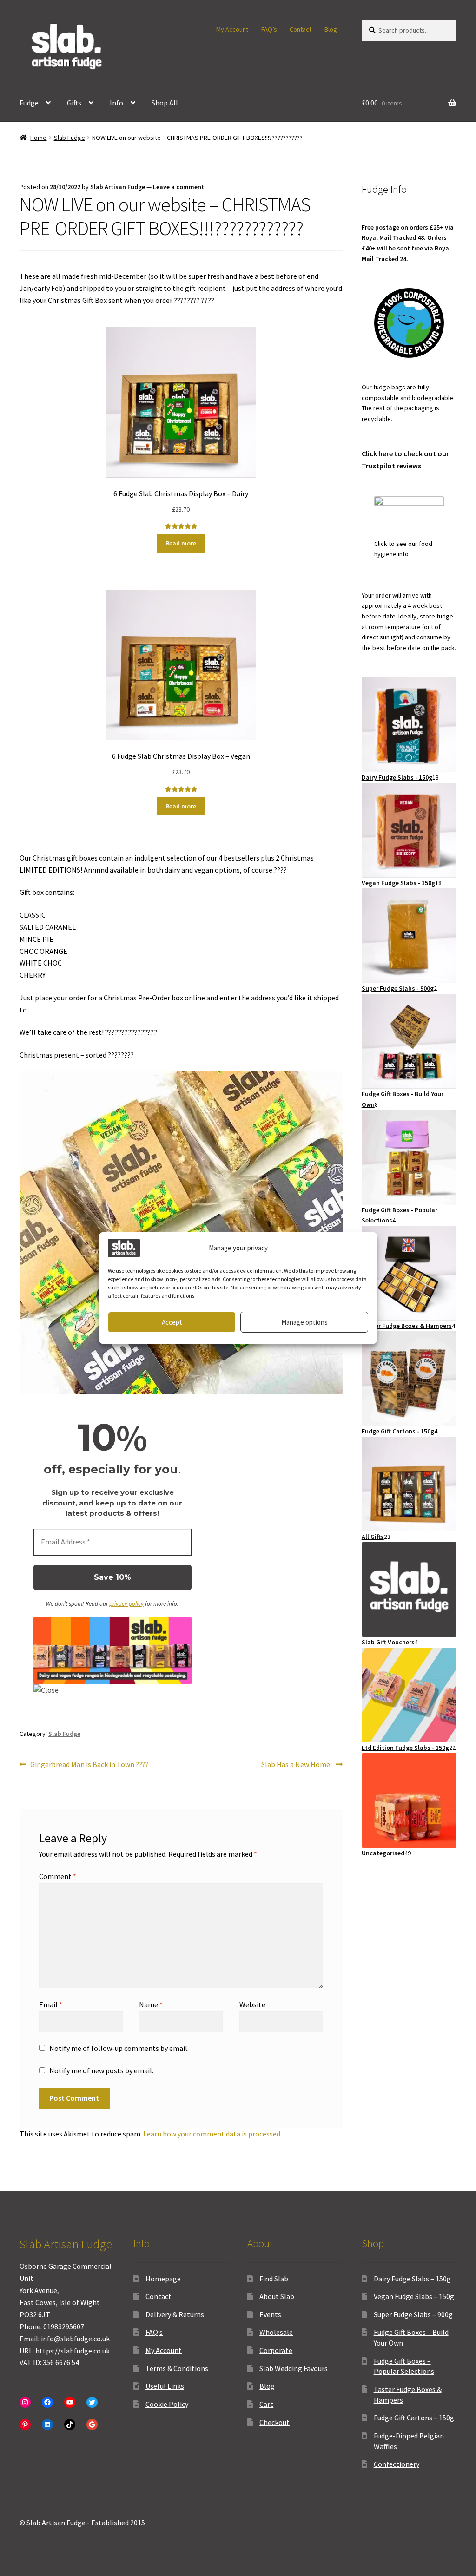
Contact (301, 29)
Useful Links (165, 2386)
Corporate (276, 2350)
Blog (331, 29)
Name (151, 2004)
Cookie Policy (167, 2404)
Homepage (163, 2279)
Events (270, 2314)
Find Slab (274, 2279)
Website (252, 2004)
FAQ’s (269, 29)
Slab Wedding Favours (294, 2368)
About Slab (277, 2296)
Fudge (29, 103)
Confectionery (397, 2464)
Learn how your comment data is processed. (212, 2134)
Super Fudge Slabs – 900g (413, 2314)
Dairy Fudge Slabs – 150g (412, 2279)
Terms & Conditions (177, 2368)
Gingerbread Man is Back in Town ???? (89, 1765)
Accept (172, 1322)
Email (51, 2004)
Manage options (304, 1322)
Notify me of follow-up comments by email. (119, 2048)
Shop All (165, 103)
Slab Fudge (69, 138)
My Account (232, 29)
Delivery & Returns (175, 2314)
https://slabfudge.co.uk (73, 2351)
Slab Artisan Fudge (118, 187)
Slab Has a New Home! (297, 1765)
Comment (58, 1876)
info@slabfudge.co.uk (75, 2339)
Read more (181, 543)
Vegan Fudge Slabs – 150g (414, 2296)
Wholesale (276, 2332)
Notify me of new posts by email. (101, 2070)
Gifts (74, 103)
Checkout (274, 2422)
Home (38, 138)
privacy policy (126, 1604)
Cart (266, 2404)
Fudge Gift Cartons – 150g (414, 2418)
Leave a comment (178, 187)
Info (116, 103)
